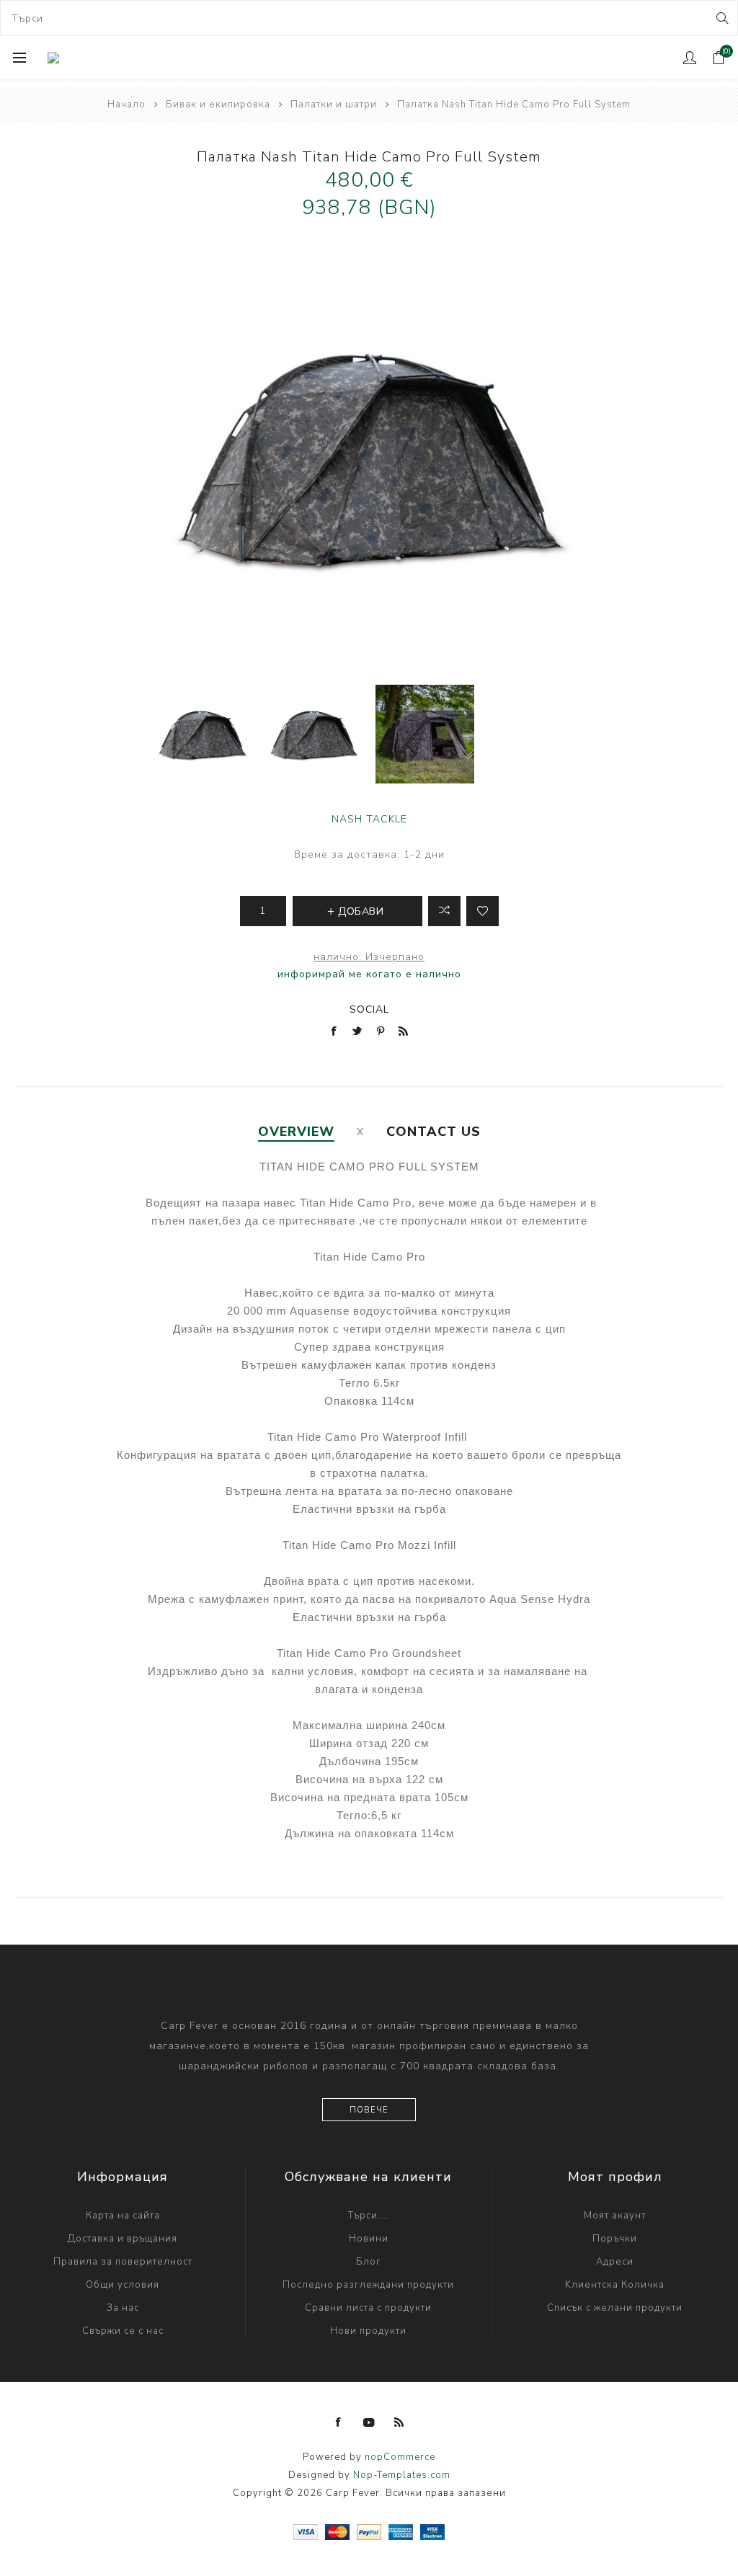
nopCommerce (400, 2457)
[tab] (296, 1132)
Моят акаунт (615, 2216)
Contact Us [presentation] (434, 1132)
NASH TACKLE (369, 819)
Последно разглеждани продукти (368, 2285)
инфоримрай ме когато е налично (369, 974)
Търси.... (369, 2216)
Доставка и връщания (123, 2239)
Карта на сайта (123, 2216)
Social (369, 1009)
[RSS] (399, 2422)
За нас (123, 2308)
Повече (369, 2110)
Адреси (615, 2262)
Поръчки (615, 2239)
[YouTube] (369, 2422)
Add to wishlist (483, 911)
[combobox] (369, 18)
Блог (369, 2262)
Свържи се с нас (123, 2331)
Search (721, 18)
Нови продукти (368, 2331)
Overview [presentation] (296, 1132)
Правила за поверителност (123, 2262)
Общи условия (123, 2285)
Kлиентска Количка (615, 2285)
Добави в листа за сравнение (444, 911)
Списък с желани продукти (615, 2308)
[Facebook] (339, 2422)
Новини (369, 2239)
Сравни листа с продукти (368, 2308)
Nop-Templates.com (402, 2475)
